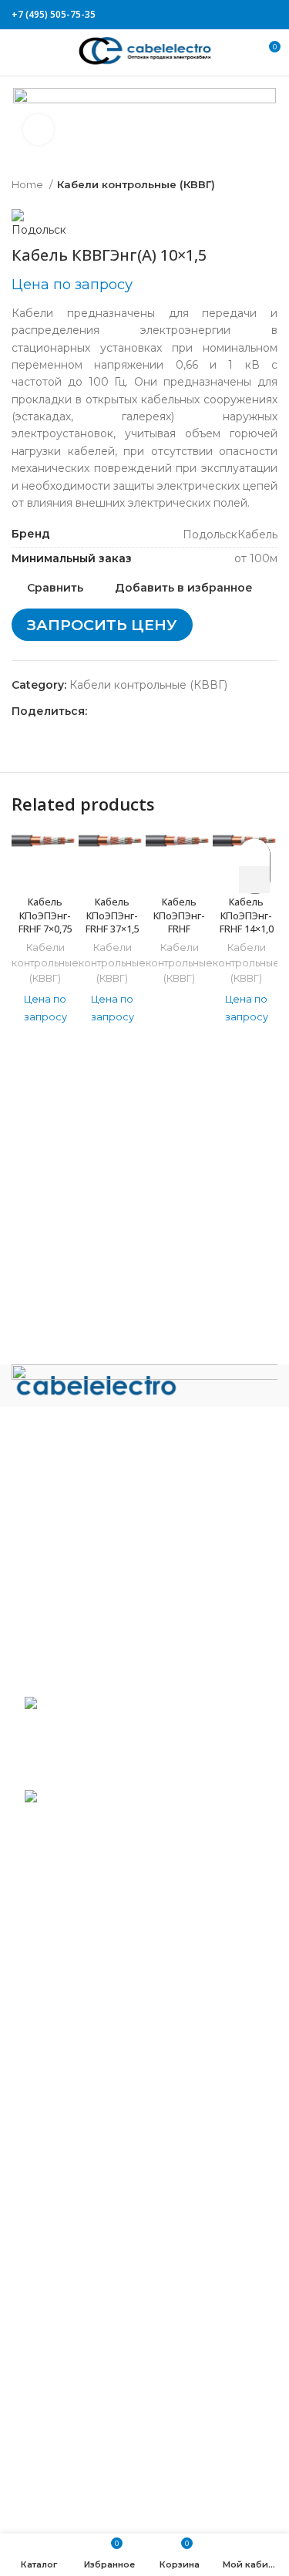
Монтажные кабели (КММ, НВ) (111, 2184)
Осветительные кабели (89, 2275)
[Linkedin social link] (251, 15)
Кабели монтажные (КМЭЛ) (101, 2207)
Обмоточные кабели (82, 2253)
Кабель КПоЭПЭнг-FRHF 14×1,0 (247, 915)
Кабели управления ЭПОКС (102, 2009)
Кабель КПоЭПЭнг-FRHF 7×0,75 (45, 915)
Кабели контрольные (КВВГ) (136, 184)
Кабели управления (80, 2451)
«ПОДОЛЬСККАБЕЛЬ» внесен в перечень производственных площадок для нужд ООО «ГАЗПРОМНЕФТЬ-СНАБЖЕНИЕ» (125, 1839)
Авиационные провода (88, 1964)
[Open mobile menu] (19, 52)
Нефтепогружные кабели (96, 2230)
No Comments (127, 1774)
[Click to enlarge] (39, 130)
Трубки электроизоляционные (109, 2497)
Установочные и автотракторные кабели (138, 2473)
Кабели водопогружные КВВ (106, 1986)
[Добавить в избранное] (255, 853)
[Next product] (270, 185)
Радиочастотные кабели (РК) (106, 2298)
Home (29, 184)
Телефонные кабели (81, 2428)
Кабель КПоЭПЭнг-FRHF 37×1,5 (113, 915)
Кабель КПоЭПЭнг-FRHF (179, 915)
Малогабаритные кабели (94, 2100)
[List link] (144, 1509)
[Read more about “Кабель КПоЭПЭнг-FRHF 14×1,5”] (254, 880)
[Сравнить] (45, 868)
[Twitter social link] (215, 15)
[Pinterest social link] (233, 15)
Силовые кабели (71, 2321)
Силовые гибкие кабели (92, 2405)
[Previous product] (239, 185)
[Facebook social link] (198, 15)
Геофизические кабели (89, 2032)
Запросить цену (102, 625)
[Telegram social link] (269, 15)
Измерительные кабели (91, 2055)
